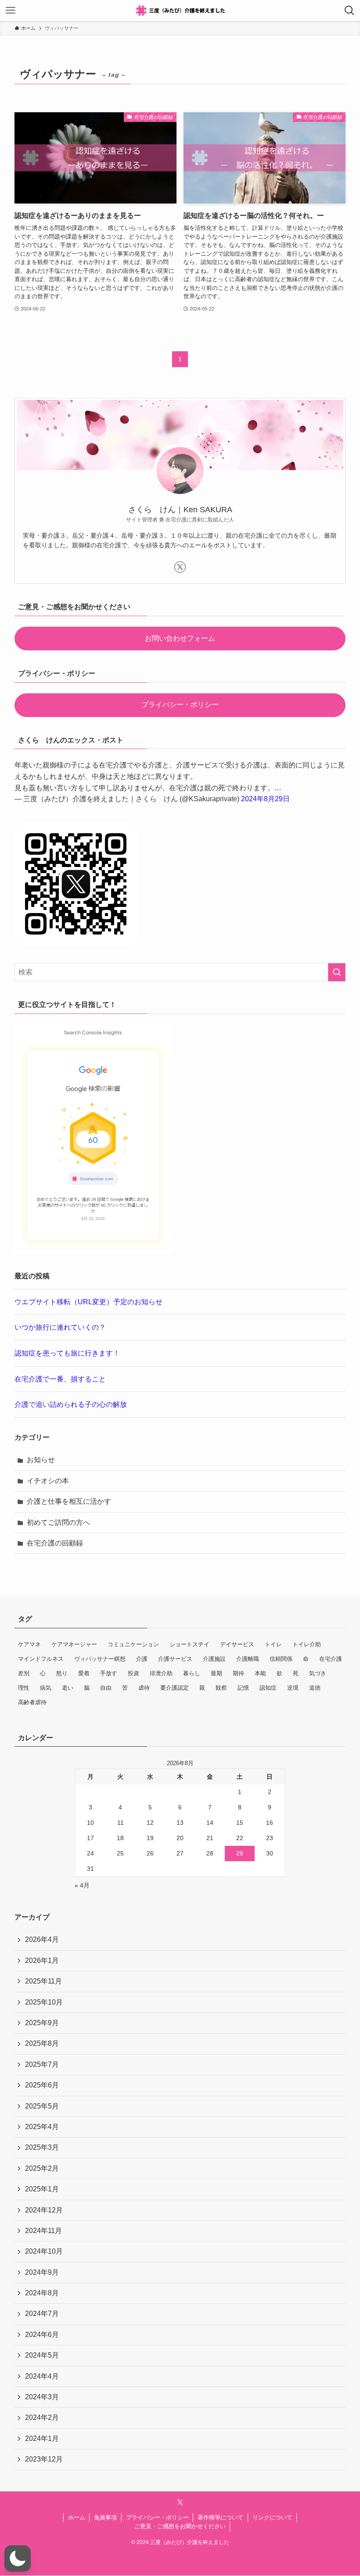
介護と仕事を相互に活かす (69, 1501)
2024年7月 (42, 2314)
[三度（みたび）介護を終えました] (180, 11)
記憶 (243, 1688)
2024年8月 (42, 2293)
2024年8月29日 (265, 799)
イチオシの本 (48, 1481)
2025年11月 (43, 1981)
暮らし (192, 1673)
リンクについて (272, 2517)
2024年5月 (42, 2355)
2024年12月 (44, 2210)
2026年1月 (42, 1961)
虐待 (144, 1688)
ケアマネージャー (74, 1644)
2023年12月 (44, 2459)
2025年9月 (42, 2023)
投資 (133, 1673)
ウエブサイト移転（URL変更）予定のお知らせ (88, 1302)
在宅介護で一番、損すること (60, 1379)
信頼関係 (281, 1659)
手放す (109, 1673)
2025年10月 (44, 2002)
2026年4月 (42, 1939)
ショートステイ (189, 1644)
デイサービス (237, 1644)
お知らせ (41, 1460)
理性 (24, 1688)
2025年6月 (42, 2085)
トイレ (273, 1644)
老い (68, 1688)
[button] (18, 2558)
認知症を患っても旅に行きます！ (67, 1353)
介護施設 (214, 1659)
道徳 (315, 1688)
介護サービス (175, 1659)
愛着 (84, 1673)
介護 (142, 1659)
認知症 (268, 1688)
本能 (260, 1673)
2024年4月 (42, 2376)
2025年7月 (42, 2064)
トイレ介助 (307, 1644)
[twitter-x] (180, 567)
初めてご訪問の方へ (58, 1522)
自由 (106, 1688)
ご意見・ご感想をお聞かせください (180, 2526)
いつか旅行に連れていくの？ (60, 1327)
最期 (216, 1673)
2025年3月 (42, 2147)
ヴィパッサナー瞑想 (100, 1659)
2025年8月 (42, 2043)
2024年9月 (42, 2272)
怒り (62, 1673)
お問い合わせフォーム (180, 638)
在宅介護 (331, 1659)
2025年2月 (42, 2168)
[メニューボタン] (11, 11)
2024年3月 (42, 2397)
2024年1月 (42, 2439)
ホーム (77, 2517)
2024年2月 (42, 2417)
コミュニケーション (133, 1644)
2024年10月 (44, 2251)
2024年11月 (43, 2231)
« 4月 (82, 1885)
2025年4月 (42, 2127)
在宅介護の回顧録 (55, 1543)
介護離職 (248, 1659)
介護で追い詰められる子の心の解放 (71, 1404)
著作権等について (220, 2517)
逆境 (293, 1688)
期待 (238, 1673)
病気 (46, 1688)
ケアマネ (29, 1644)
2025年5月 (42, 2106)
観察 (221, 1688)
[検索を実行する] (337, 972)
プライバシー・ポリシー (180, 705)
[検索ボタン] (349, 11)
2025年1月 (42, 2189)
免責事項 (105, 2517)
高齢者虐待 (32, 1702)
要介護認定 (175, 1688)
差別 (24, 1673)
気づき (318, 1673)
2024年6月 (42, 2335)
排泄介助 (161, 1673)
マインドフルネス (41, 1659)
